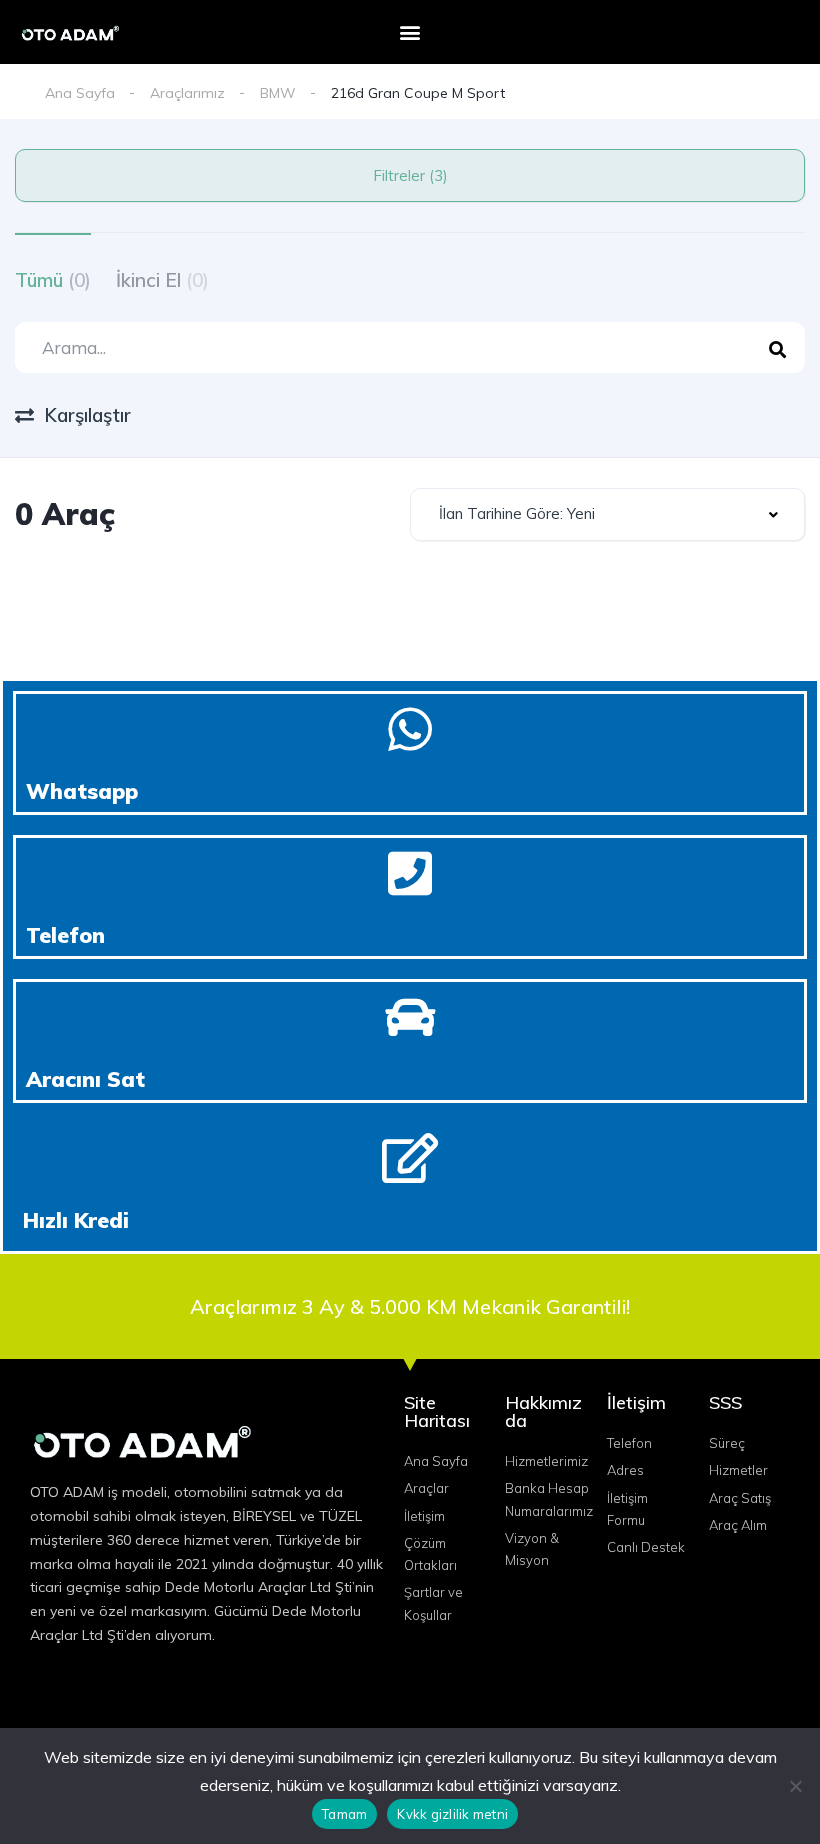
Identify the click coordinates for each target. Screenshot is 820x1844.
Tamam (344, 1814)
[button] (410, 32)
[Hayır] (795, 1786)
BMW (278, 93)
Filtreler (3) (410, 175)
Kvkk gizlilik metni (452, 1814)
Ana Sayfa (80, 93)
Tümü (53, 280)
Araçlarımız (187, 93)
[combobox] (607, 514)
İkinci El (162, 280)
